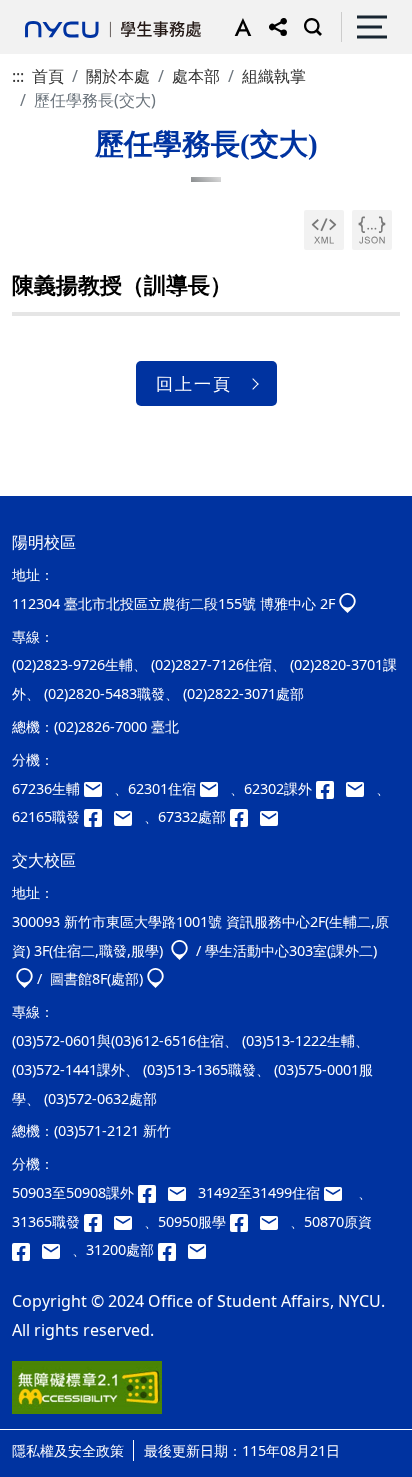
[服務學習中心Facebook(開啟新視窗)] (245, 1221)
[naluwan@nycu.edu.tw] (57, 1249)
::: (18, 76)
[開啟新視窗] (324, 230)
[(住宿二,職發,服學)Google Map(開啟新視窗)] (179, 950)
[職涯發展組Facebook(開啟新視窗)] (99, 816)
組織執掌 (274, 76)
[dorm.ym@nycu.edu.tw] (215, 788)
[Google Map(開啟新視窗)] (347, 603)
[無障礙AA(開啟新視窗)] (87, 1395)
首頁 (48, 76)
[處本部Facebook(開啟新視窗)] (245, 816)
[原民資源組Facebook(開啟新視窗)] (27, 1249)
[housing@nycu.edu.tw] (339, 1192)
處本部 (196, 76)
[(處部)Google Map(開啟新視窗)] (155, 978)
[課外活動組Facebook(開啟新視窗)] (331, 788)
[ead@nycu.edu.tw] (361, 788)
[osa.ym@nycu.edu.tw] (273, 816)
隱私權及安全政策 (68, 1450)
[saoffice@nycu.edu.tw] (201, 1249)
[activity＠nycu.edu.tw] (183, 1192)
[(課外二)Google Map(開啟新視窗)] (24, 978)
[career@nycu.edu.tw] (129, 816)
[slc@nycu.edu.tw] (275, 1221)
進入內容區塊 (48, 12)
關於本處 (118, 76)
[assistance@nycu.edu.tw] (99, 788)
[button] (238, 27)
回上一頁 (194, 383)
